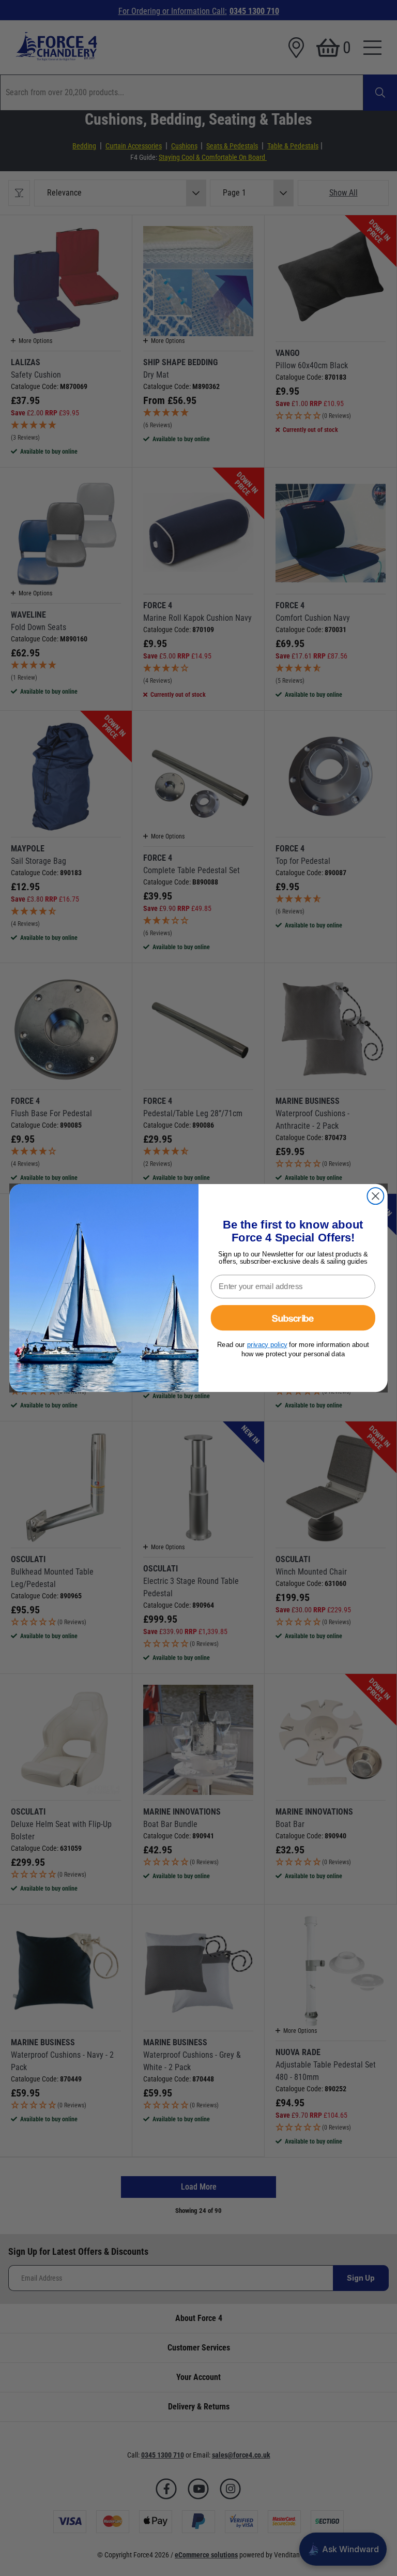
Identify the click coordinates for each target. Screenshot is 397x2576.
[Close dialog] (375, 1196)
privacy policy (267, 1345)
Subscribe (293, 1318)
